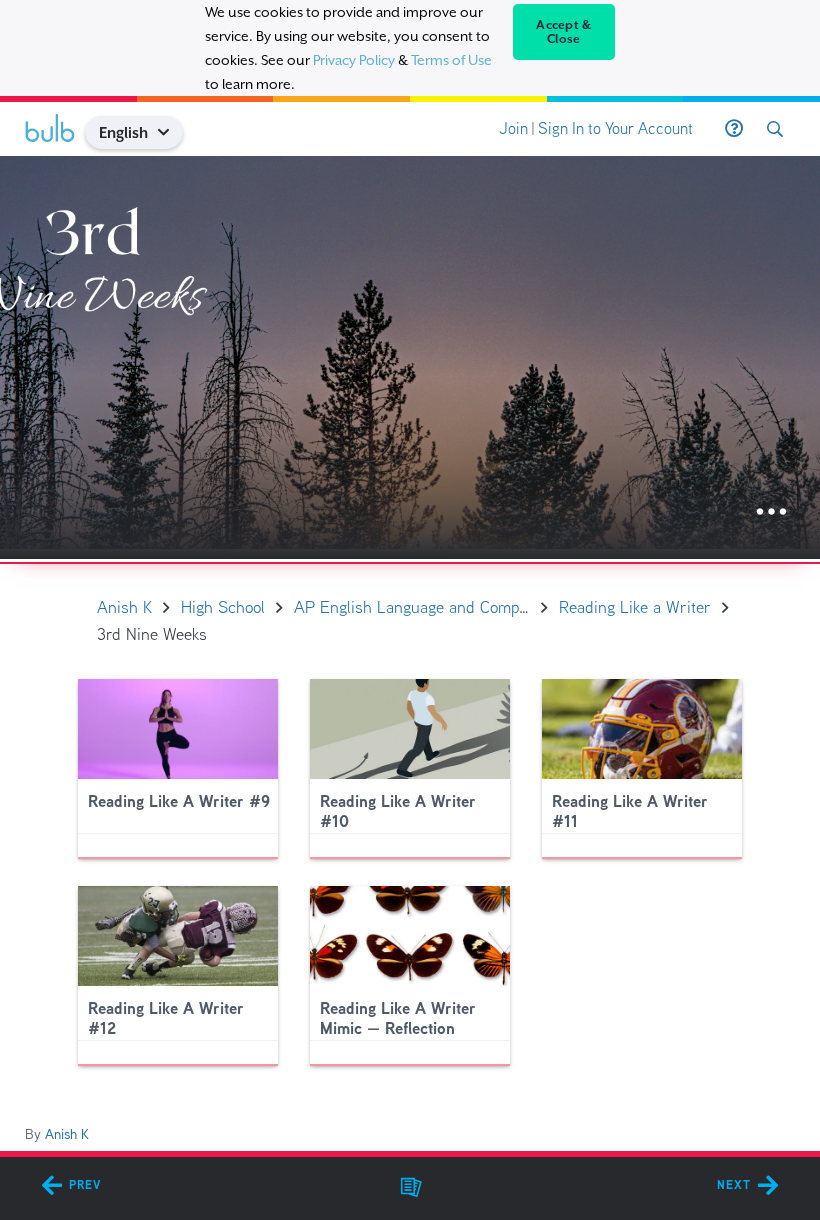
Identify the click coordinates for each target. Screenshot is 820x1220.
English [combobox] (123, 132)
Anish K (67, 1134)
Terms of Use (451, 60)
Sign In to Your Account (615, 128)
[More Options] (771, 512)
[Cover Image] (410, 357)
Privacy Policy (354, 60)
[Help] (734, 129)
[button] (171, 132)
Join (513, 128)
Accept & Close (563, 32)
